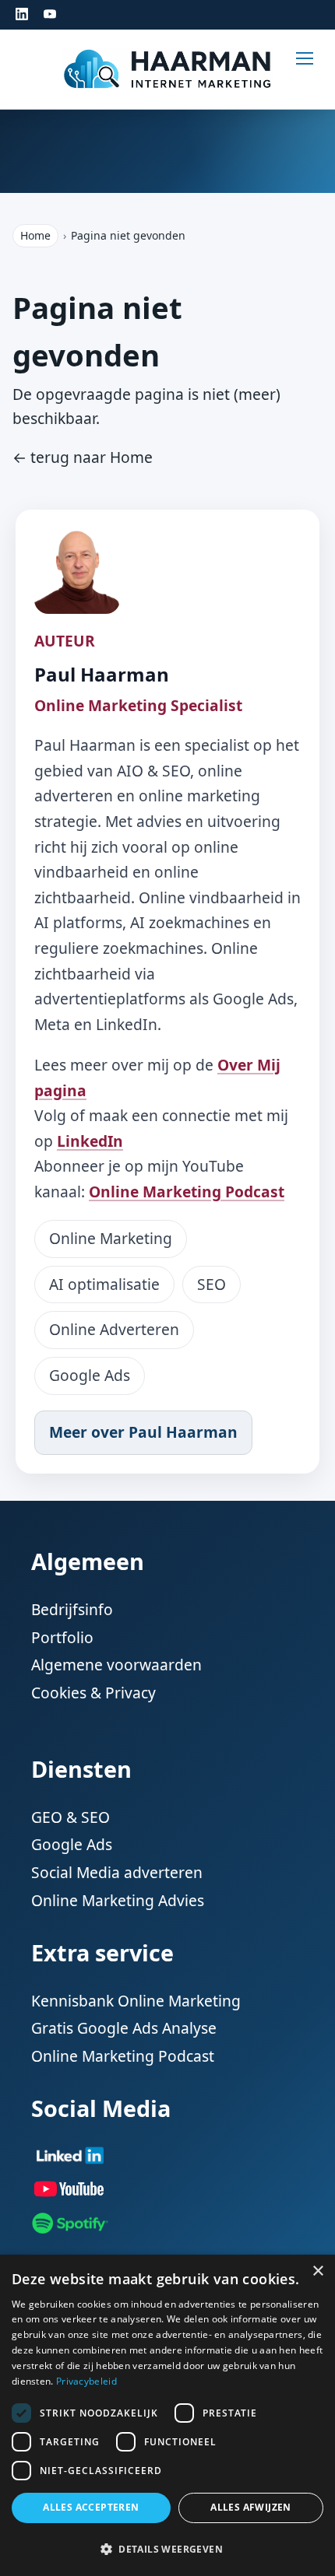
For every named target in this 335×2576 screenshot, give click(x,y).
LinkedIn (90, 1141)
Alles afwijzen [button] (251, 2507)
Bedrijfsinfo (72, 1609)
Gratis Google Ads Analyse (124, 2028)
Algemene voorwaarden (116, 1665)
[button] (167, 2549)
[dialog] (167, 2415)
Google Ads (72, 1844)
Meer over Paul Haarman (143, 1432)
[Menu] (316, 65)
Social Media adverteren (117, 1872)
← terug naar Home (83, 457)
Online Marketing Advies (118, 1900)
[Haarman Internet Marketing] (167, 69)
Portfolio (62, 1637)
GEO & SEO (71, 1817)
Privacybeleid (86, 2381)
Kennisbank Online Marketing (136, 2001)
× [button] (317, 2271)
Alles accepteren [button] (91, 2507)
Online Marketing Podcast (187, 1192)
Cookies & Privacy (93, 1693)
